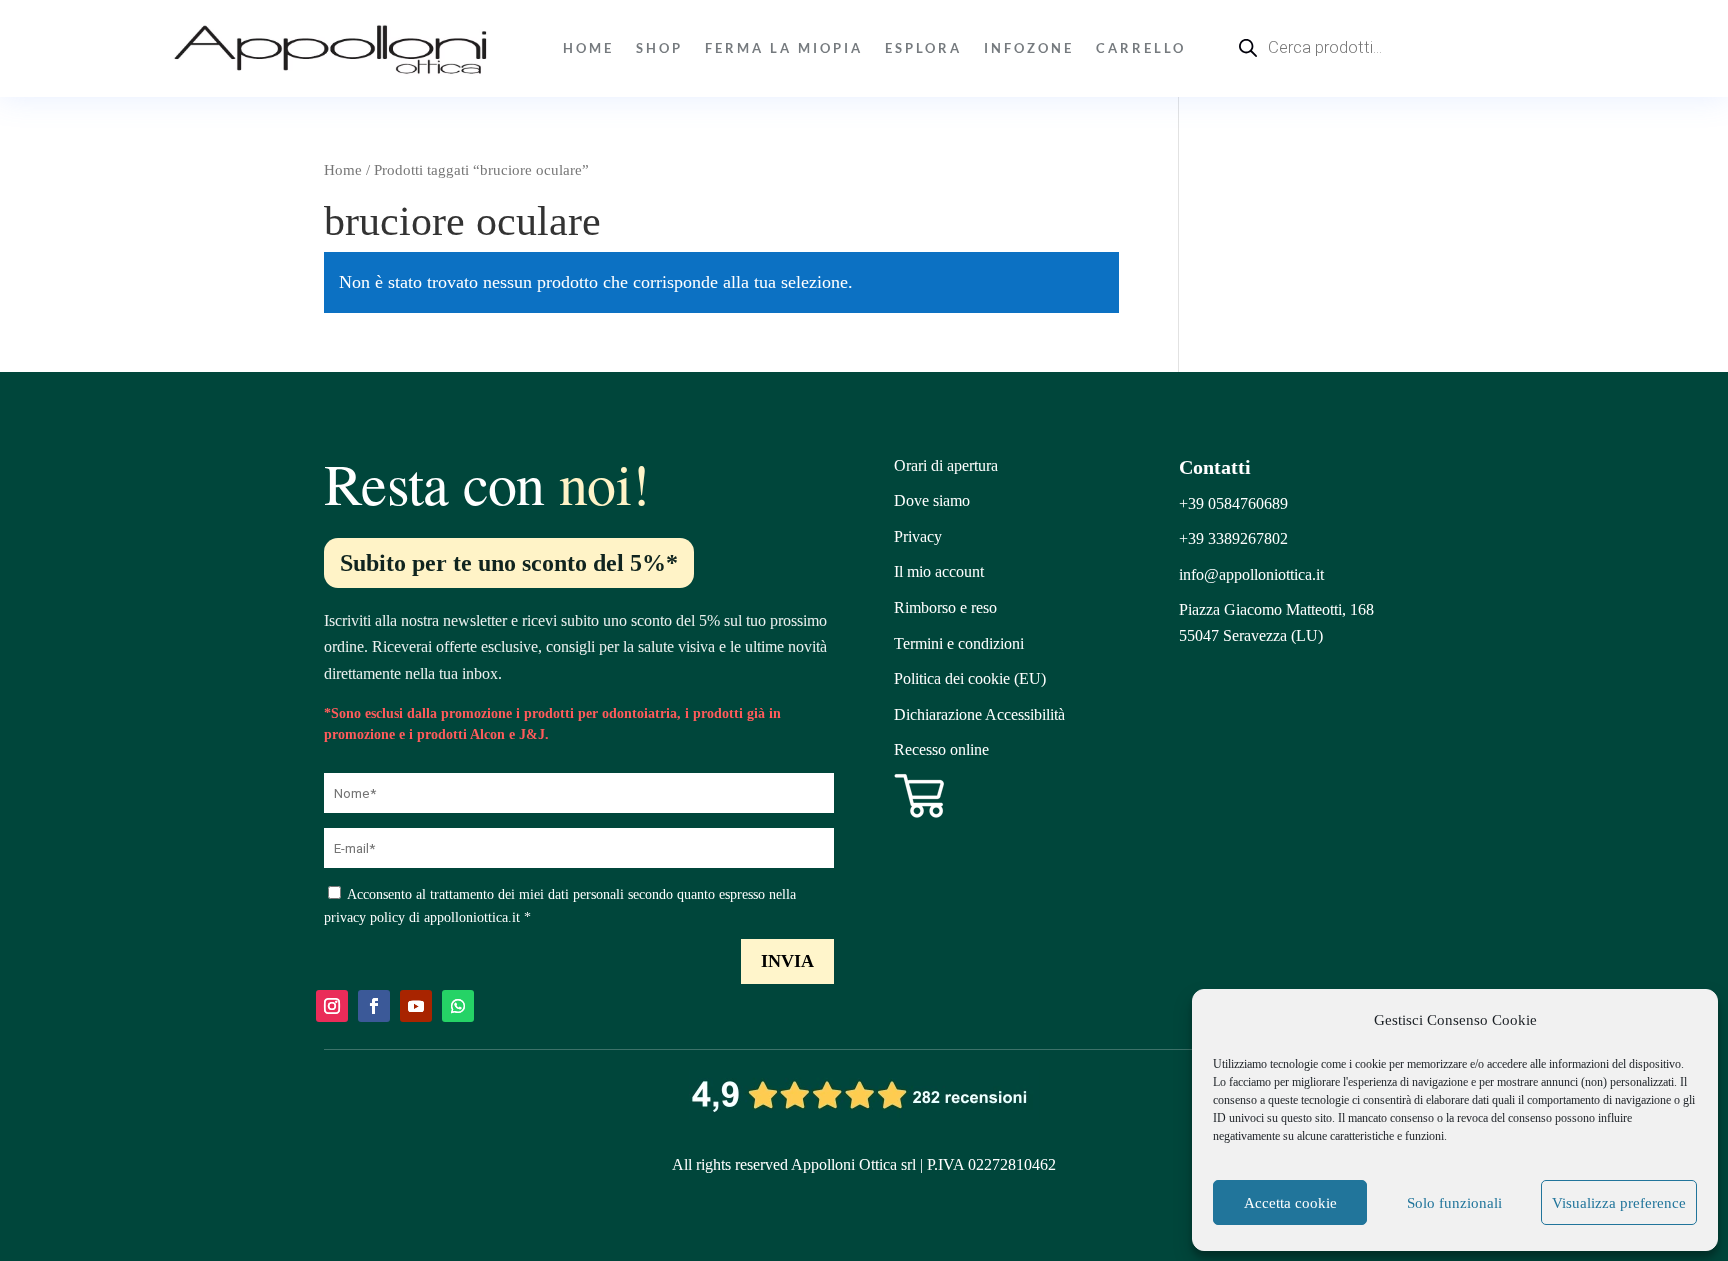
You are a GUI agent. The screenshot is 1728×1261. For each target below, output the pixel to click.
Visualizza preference (1619, 1203)
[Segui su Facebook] (374, 1006)
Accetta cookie (1290, 1203)
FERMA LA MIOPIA (784, 48)
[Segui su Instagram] (332, 1006)
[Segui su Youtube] (416, 1006)
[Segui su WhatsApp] (458, 1006)
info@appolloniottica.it (1251, 574)
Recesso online (941, 749)
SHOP (659, 48)
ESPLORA (923, 48)
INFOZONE (1029, 48)
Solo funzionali (1454, 1203)
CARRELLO (1141, 48)
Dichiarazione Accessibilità (979, 714)
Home (588, 48)
